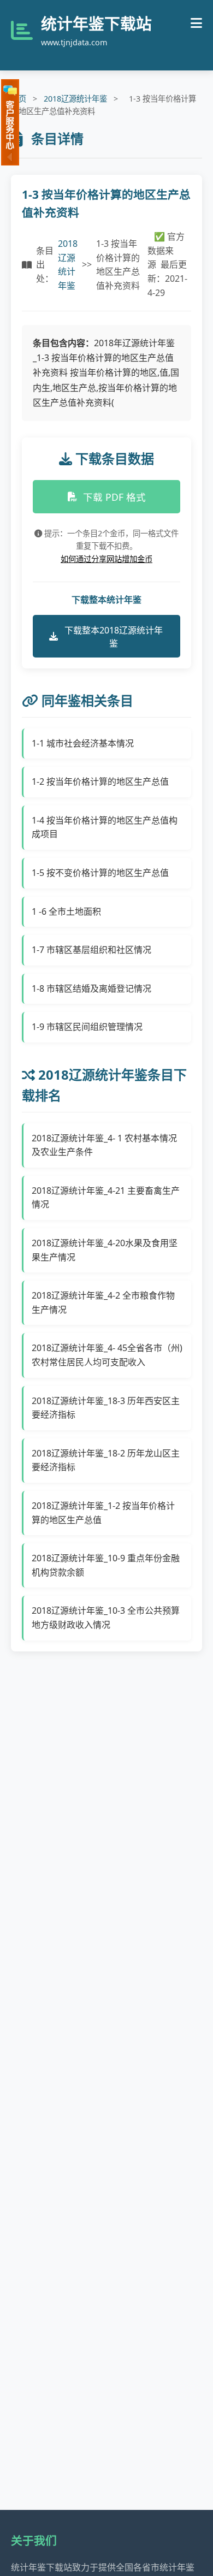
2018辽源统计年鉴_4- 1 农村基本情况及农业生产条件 (104, 1145)
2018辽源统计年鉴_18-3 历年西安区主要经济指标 (106, 1408)
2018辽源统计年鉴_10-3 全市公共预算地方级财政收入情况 (106, 1618)
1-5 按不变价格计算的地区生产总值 (100, 873)
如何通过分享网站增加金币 (106, 559)
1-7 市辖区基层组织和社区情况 (91, 950)
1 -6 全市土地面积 (66, 911)
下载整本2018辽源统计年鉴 (114, 637)
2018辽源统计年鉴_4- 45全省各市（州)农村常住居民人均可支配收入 (107, 1355)
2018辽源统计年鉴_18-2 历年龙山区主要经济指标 (106, 1460)
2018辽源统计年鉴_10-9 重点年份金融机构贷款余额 (106, 1565)
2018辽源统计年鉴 (75, 99)
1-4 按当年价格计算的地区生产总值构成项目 (105, 827)
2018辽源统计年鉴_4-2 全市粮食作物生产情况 (103, 1302)
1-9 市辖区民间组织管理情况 (87, 1027)
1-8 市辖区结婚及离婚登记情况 (91, 988)
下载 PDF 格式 (114, 497)
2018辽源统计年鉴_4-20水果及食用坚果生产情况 (105, 1250)
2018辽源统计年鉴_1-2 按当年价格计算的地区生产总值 (103, 1513)
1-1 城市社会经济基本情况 (83, 743)
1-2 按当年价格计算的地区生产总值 (100, 781)
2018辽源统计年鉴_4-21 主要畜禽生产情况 (106, 1198)
